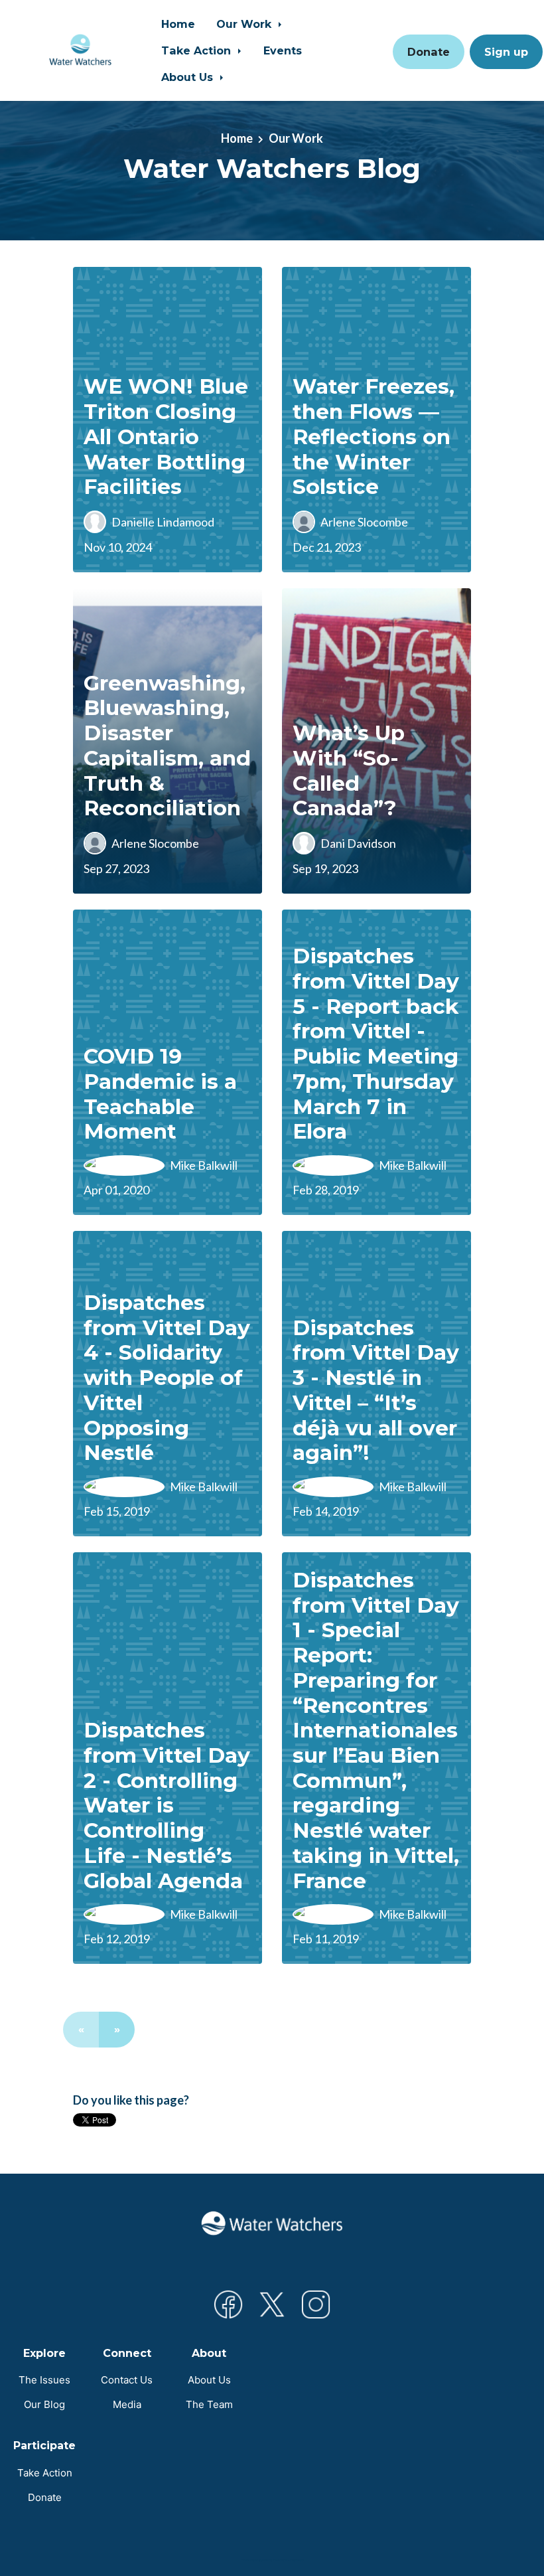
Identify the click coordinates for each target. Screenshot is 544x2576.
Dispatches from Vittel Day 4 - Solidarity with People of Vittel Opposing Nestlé (167, 1378)
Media (127, 2404)
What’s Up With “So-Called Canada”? (349, 770)
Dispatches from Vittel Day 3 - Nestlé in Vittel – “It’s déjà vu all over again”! (376, 1391)
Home (178, 24)
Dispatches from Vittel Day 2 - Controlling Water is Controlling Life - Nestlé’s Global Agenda (167, 1805)
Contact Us (127, 2380)
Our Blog (44, 2404)
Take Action (198, 50)
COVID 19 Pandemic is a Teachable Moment (160, 1094)
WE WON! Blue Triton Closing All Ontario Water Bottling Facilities (166, 437)
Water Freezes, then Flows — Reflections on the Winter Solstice (374, 437)
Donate (429, 52)
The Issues (44, 2380)
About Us (189, 77)
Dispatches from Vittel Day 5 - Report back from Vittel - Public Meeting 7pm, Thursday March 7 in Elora (376, 1044)
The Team (209, 2404)
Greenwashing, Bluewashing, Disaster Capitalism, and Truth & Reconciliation (167, 746)
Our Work (245, 24)
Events (283, 50)
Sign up (506, 52)
